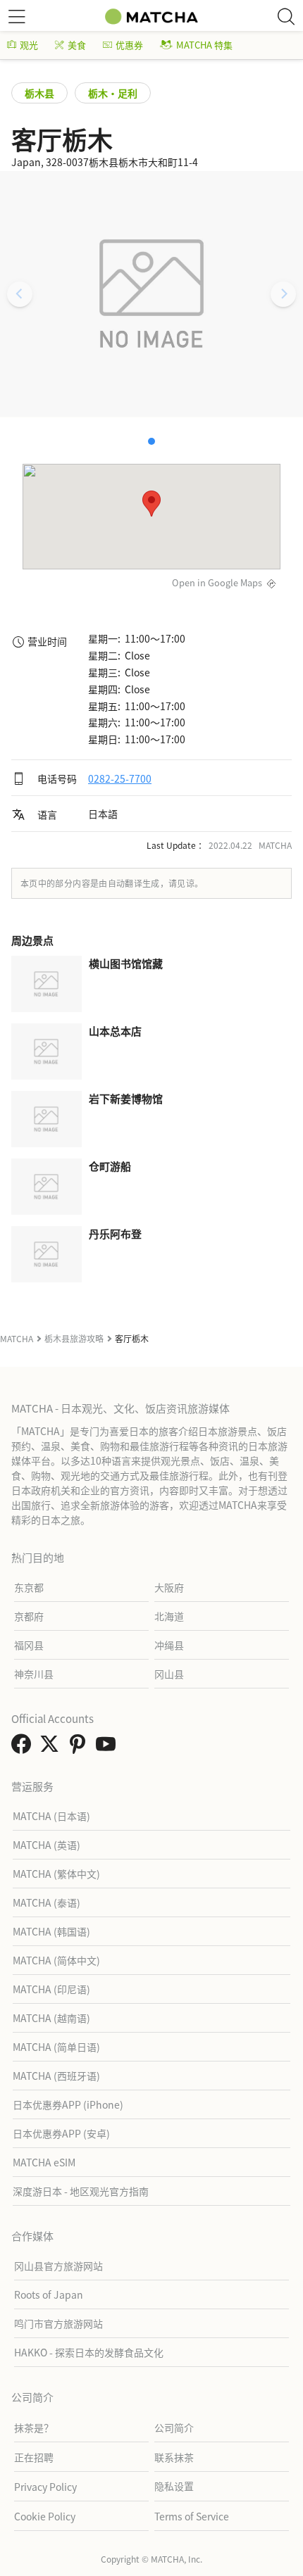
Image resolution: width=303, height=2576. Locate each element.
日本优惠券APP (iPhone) (68, 2104)
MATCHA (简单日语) (56, 2047)
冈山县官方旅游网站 (58, 2266)
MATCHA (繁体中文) (56, 1874)
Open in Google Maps (217, 582)
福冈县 (29, 1645)
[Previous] (20, 294)
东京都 (29, 1587)
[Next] (283, 294)
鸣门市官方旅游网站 (58, 2323)
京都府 (29, 1616)
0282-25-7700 (120, 778)
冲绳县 (169, 1645)
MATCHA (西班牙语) (56, 2076)
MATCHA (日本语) (51, 1816)
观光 (29, 45)
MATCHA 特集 (204, 45)
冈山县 (169, 1674)
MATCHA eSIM (44, 2162)
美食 (77, 45)
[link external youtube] (109, 1748)
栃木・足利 (113, 93)
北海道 (169, 1616)
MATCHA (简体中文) (56, 1960)
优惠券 (129, 45)
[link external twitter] (52, 1748)
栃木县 (39, 93)
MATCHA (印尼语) (51, 1989)
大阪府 (169, 1587)
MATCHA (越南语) (51, 2018)
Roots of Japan (49, 2294)
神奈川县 (34, 1674)
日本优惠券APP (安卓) (61, 2133)
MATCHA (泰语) (47, 1902)
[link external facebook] (24, 1748)
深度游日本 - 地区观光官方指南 (81, 2191)
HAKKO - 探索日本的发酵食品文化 (89, 2352)
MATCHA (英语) (47, 1845)
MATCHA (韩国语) (51, 1931)
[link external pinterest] (80, 1748)
